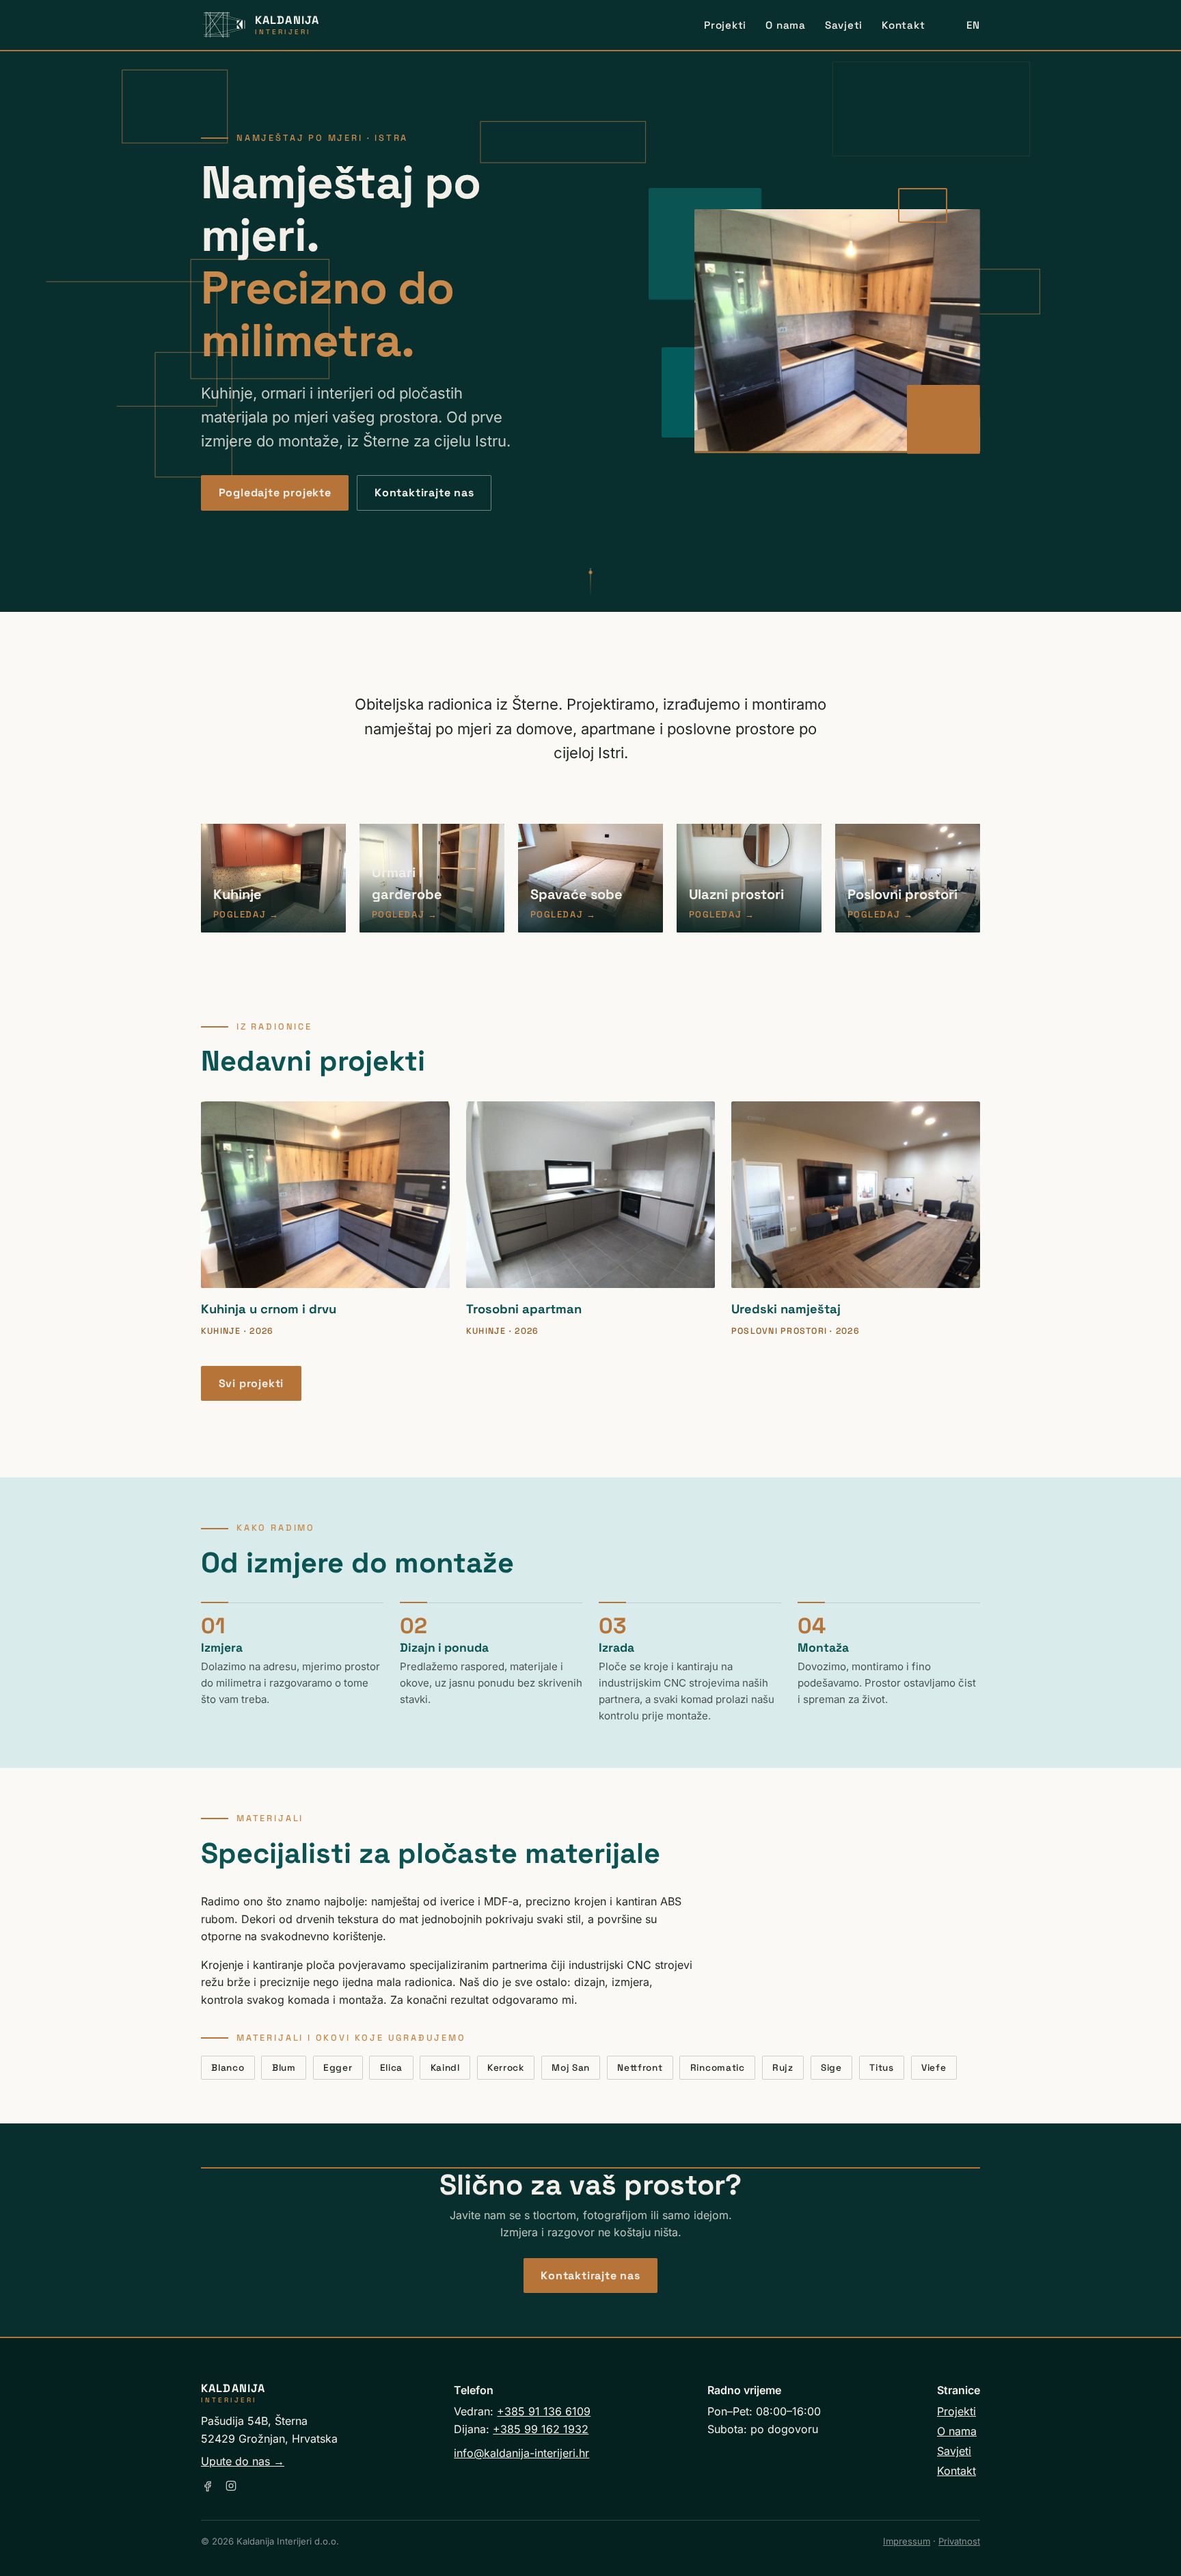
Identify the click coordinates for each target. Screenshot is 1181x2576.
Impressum (907, 2541)
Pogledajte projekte (275, 493)
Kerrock (506, 2068)
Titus (881, 2068)
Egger (338, 2068)
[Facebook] (208, 2486)
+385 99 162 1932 (541, 2429)
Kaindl (445, 2068)
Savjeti (844, 25)
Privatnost (959, 2541)
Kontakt (903, 25)
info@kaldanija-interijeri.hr (521, 2453)
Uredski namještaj (786, 1309)
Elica (391, 2068)
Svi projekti (252, 1383)
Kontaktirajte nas (424, 493)
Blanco (228, 2068)
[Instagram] (231, 2486)
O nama (786, 25)
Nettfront (640, 2068)
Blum (284, 2068)
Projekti (725, 25)
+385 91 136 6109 (544, 2411)
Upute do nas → (243, 2461)
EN (973, 25)
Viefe (934, 2068)
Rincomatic (718, 2068)
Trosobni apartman (524, 1309)
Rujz (783, 2068)
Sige (831, 2068)
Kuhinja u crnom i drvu (269, 1309)
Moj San (571, 2068)
